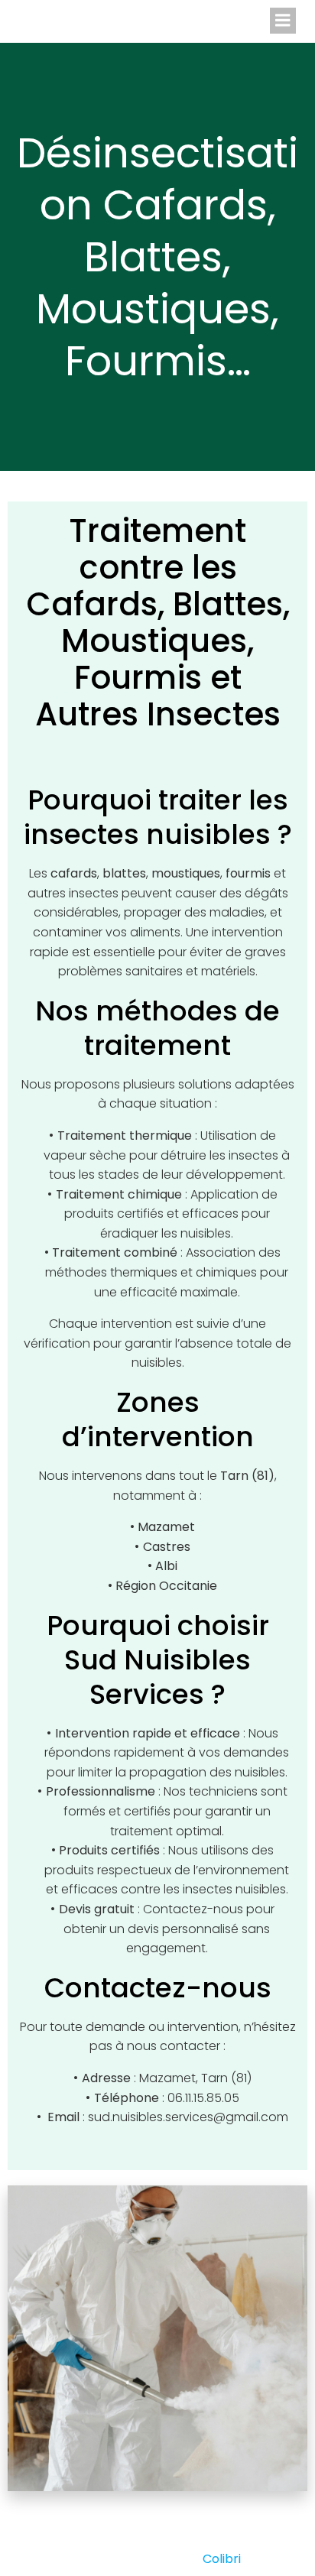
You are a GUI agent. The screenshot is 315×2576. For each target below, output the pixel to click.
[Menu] (283, 21)
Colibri (222, 2559)
